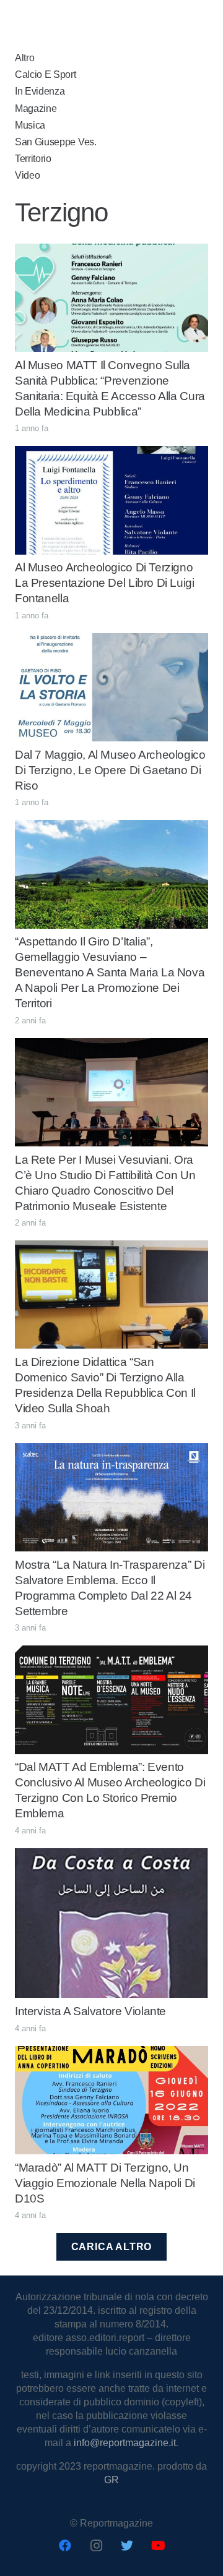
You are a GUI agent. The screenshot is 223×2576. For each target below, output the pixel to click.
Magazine (36, 109)
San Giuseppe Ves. (56, 142)
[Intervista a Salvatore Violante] (111, 1855)
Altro (24, 58)
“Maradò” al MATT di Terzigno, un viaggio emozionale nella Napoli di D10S (105, 2183)
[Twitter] (127, 2546)
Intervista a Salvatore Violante (90, 2011)
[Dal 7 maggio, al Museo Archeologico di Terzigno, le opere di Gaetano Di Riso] (111, 640)
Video (27, 175)
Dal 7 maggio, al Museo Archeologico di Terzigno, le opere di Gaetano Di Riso (110, 770)
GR (111, 2480)
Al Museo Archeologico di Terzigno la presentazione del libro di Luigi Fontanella (105, 583)
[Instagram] (96, 2546)
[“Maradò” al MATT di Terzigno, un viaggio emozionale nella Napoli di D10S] (111, 2053)
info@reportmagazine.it (125, 2443)
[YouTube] (158, 2546)
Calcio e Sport (46, 75)
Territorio (33, 159)
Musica (30, 125)
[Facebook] (65, 2546)
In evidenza (40, 91)
